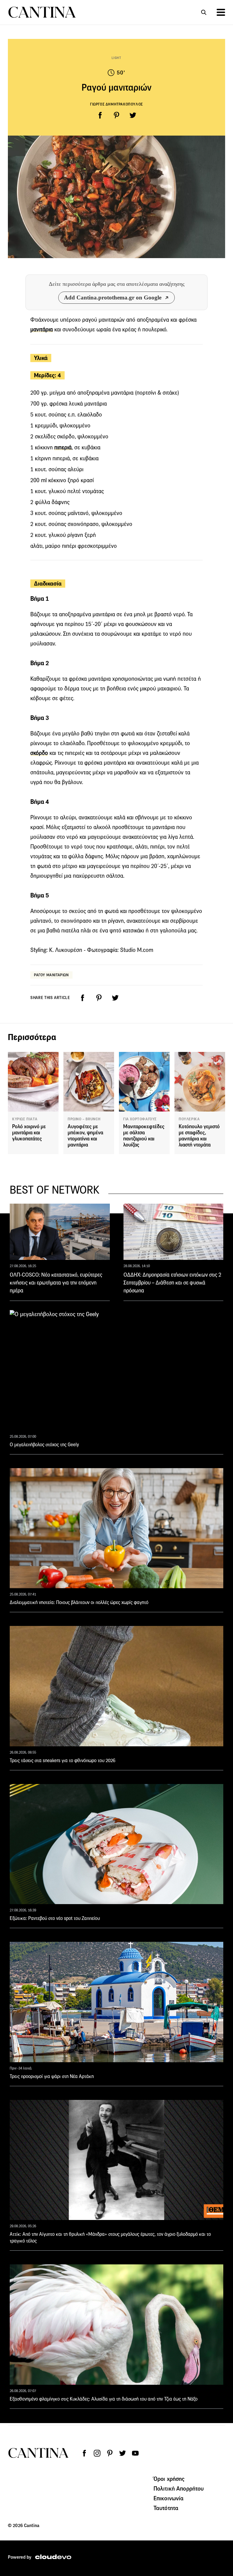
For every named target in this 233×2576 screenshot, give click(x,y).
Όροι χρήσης (169, 2479)
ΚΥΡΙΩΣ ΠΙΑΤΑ (25, 1119)
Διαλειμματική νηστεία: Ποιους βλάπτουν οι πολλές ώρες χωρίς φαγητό (79, 1602)
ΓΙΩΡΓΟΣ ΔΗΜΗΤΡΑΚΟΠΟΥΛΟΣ (116, 104)
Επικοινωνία (169, 2498)
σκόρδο (39, 753)
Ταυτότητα (166, 2508)
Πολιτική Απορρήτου (179, 2488)
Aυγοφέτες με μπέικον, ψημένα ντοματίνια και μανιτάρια (85, 1136)
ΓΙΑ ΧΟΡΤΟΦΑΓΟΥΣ (140, 1119)
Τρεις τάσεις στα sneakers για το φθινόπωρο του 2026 (62, 1760)
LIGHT (116, 58)
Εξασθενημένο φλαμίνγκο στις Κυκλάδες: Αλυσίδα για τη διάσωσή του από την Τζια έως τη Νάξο (104, 2399)
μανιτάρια (42, 329)
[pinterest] (116, 115)
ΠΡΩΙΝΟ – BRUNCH (84, 1119)
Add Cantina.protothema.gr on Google (113, 297)
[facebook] (100, 115)
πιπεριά (63, 447)
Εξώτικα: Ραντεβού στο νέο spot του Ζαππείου (55, 1918)
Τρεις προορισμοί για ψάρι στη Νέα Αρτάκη (52, 2076)
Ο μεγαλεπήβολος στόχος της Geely (44, 1445)
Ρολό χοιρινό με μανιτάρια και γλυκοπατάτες (29, 1133)
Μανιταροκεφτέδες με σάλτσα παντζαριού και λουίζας (144, 1136)
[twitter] (133, 115)
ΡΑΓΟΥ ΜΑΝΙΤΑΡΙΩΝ (51, 975)
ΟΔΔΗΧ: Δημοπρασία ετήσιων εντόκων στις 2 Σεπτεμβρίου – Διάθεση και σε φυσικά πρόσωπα (172, 1283)
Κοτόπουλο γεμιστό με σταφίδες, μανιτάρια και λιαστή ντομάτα (199, 1136)
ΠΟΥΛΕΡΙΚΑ (189, 1119)
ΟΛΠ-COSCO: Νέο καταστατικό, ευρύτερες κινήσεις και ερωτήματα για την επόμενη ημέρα (56, 1283)
